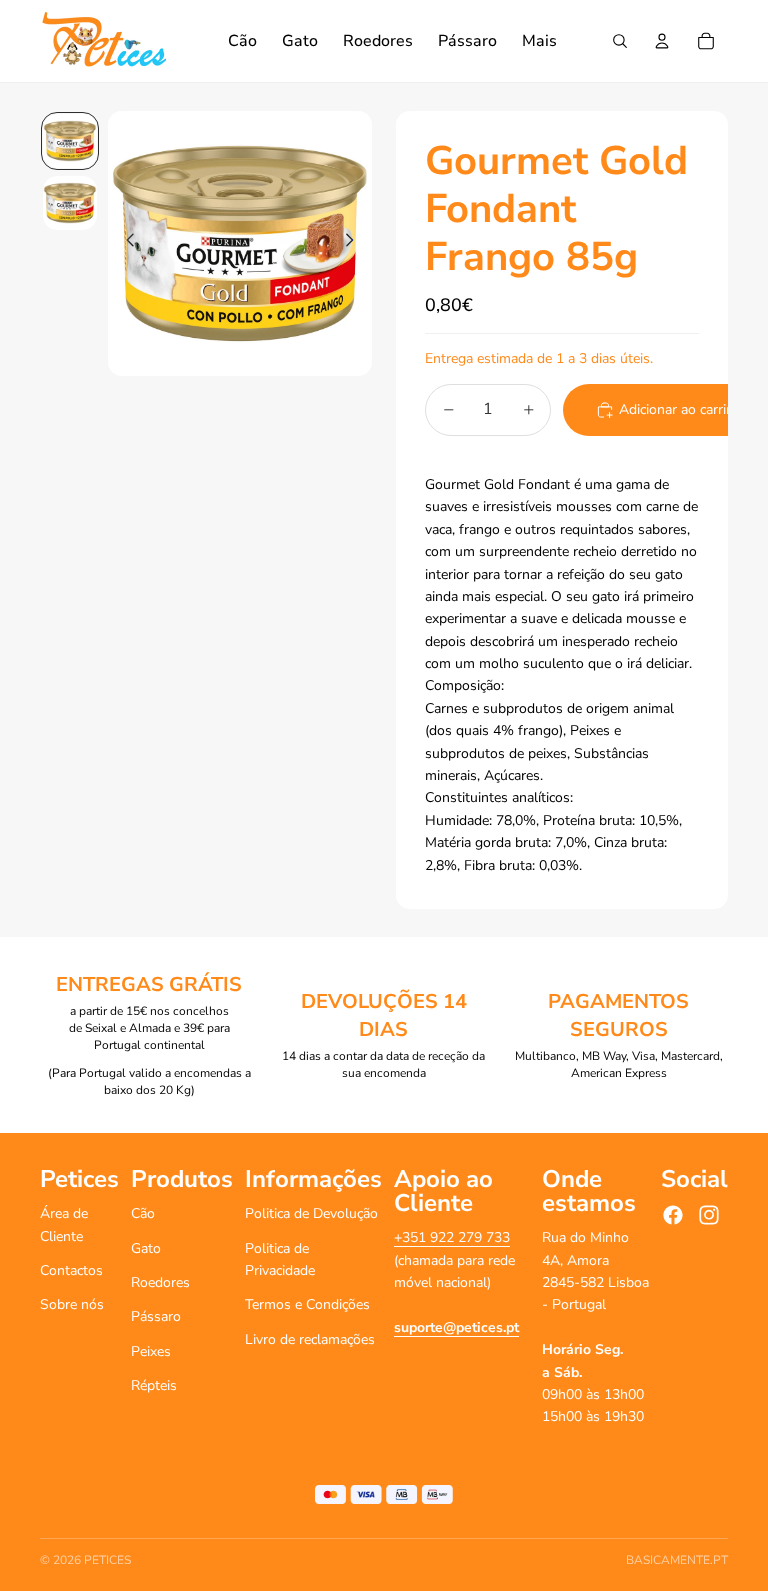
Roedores (160, 1282)
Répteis (154, 1385)
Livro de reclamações (310, 1339)
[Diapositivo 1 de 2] (70, 141)
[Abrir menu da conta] (662, 41)
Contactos (71, 1270)
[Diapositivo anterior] (124, 244)
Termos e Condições (307, 1304)
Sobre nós (72, 1304)
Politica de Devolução (311, 1213)
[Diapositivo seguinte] (355, 244)
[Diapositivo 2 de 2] (70, 203)
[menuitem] (539, 41)
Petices (107, 1560)
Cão (143, 1213)
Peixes (151, 1351)
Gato (146, 1248)
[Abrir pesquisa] (620, 41)
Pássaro (156, 1316)
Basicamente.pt (677, 1560)
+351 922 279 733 (452, 1237)
